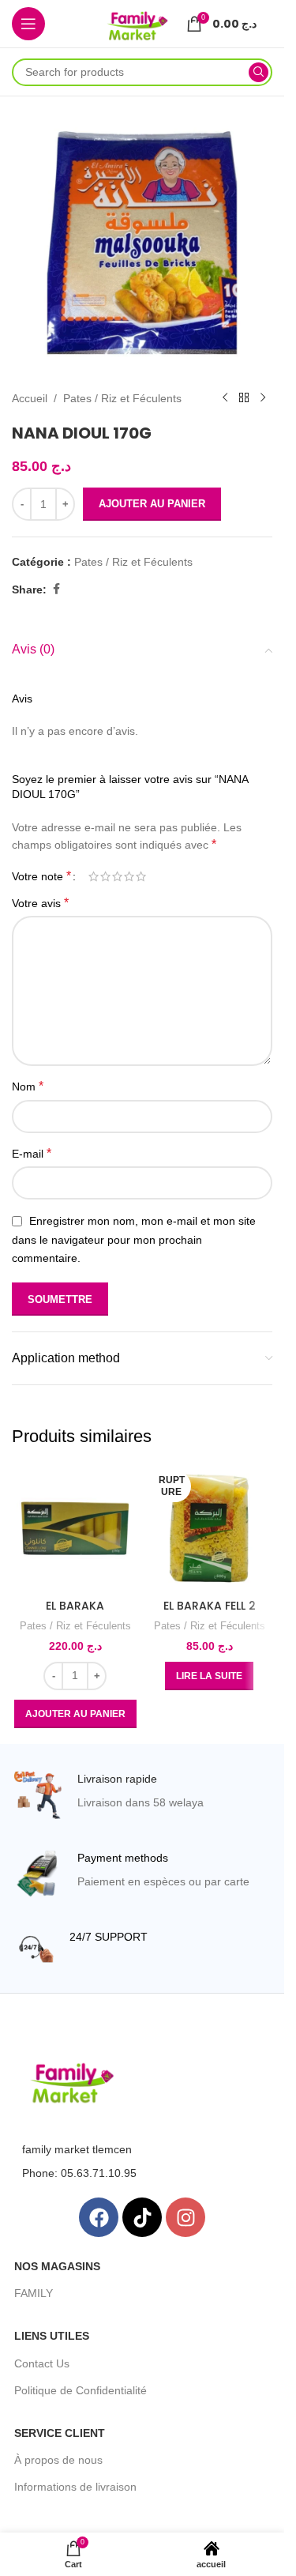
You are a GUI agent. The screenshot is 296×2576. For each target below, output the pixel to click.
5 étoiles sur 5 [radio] (141, 876)
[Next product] (263, 398)
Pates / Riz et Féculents (122, 398)
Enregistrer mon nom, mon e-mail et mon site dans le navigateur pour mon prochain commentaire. (134, 1239)
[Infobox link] (142, 1795)
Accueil (30, 398)
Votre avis (40, 903)
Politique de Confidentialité (81, 2390)
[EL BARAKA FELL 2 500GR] (209, 1528)
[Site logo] (137, 23)
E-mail (32, 1153)
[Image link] (72, 2082)
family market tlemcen (77, 2149)
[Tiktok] (142, 2217)
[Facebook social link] (56, 589)
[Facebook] (99, 2217)
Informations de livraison (75, 2487)
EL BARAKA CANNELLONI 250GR (75, 1614)
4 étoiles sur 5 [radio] (129, 876)
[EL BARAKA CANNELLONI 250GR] (75, 1528)
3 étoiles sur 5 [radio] (117, 876)
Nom (28, 1086)
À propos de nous (58, 2460)
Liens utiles (52, 2336)
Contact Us (42, 2363)
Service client (60, 2433)
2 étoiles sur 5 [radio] (105, 876)
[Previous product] (225, 398)
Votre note (41, 876)
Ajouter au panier (152, 504)
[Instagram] (185, 2217)
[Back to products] (244, 398)
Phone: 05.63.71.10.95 (79, 2173)
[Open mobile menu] (28, 24)
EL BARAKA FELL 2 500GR (210, 1614)
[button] (75, 1714)
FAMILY (34, 2293)
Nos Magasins (57, 2266)
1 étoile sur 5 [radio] (94, 876)
